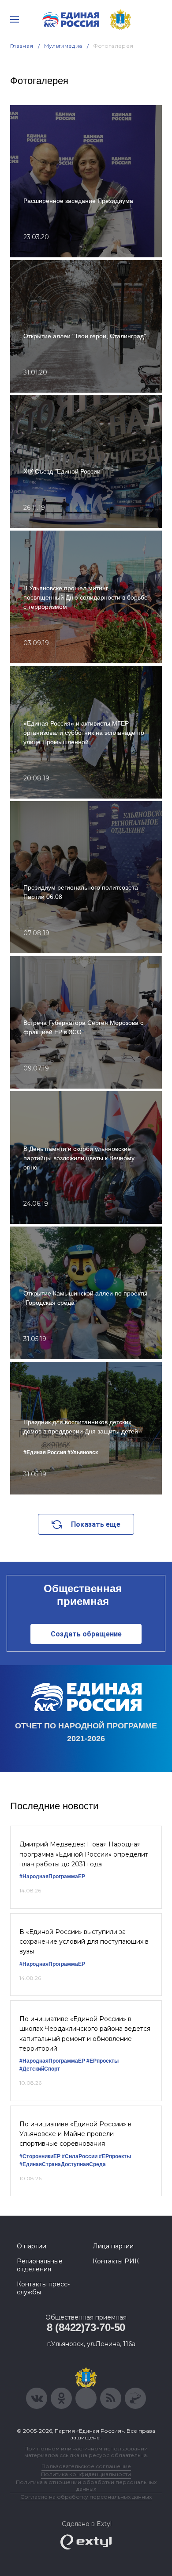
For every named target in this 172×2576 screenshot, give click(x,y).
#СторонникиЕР (40, 2156)
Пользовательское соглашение (86, 2466)
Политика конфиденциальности (86, 2474)
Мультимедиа (63, 46)
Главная (22, 46)
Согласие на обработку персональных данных (86, 2497)
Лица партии (113, 2246)
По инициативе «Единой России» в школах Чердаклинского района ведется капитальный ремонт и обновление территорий (85, 2034)
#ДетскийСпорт (40, 2069)
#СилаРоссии (80, 2156)
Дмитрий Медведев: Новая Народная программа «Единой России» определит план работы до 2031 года (84, 1854)
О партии (32, 2246)
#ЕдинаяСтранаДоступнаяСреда (63, 2164)
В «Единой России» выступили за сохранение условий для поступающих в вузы (84, 1942)
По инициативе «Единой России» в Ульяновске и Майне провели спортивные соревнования (75, 2134)
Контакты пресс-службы (43, 2288)
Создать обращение (86, 1634)
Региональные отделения (40, 2265)
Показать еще (96, 1524)
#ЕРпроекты (103, 2061)
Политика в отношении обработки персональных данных (86, 2485)
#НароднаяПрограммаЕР (52, 1877)
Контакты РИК (116, 2261)
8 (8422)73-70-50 (86, 2327)
